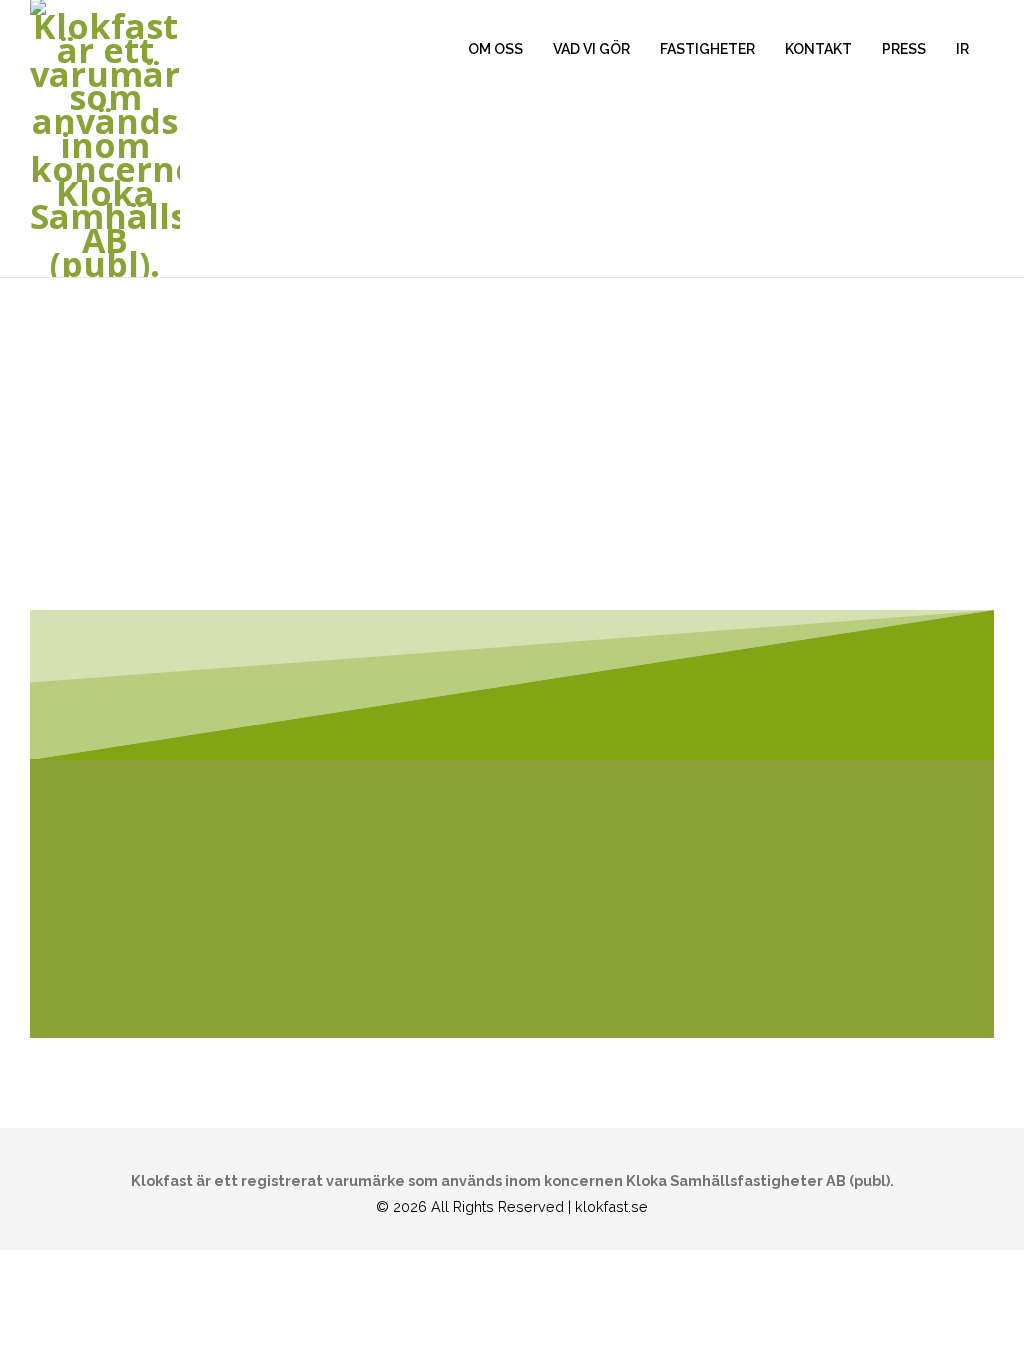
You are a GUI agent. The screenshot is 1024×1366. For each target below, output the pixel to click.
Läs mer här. (83, 951)
